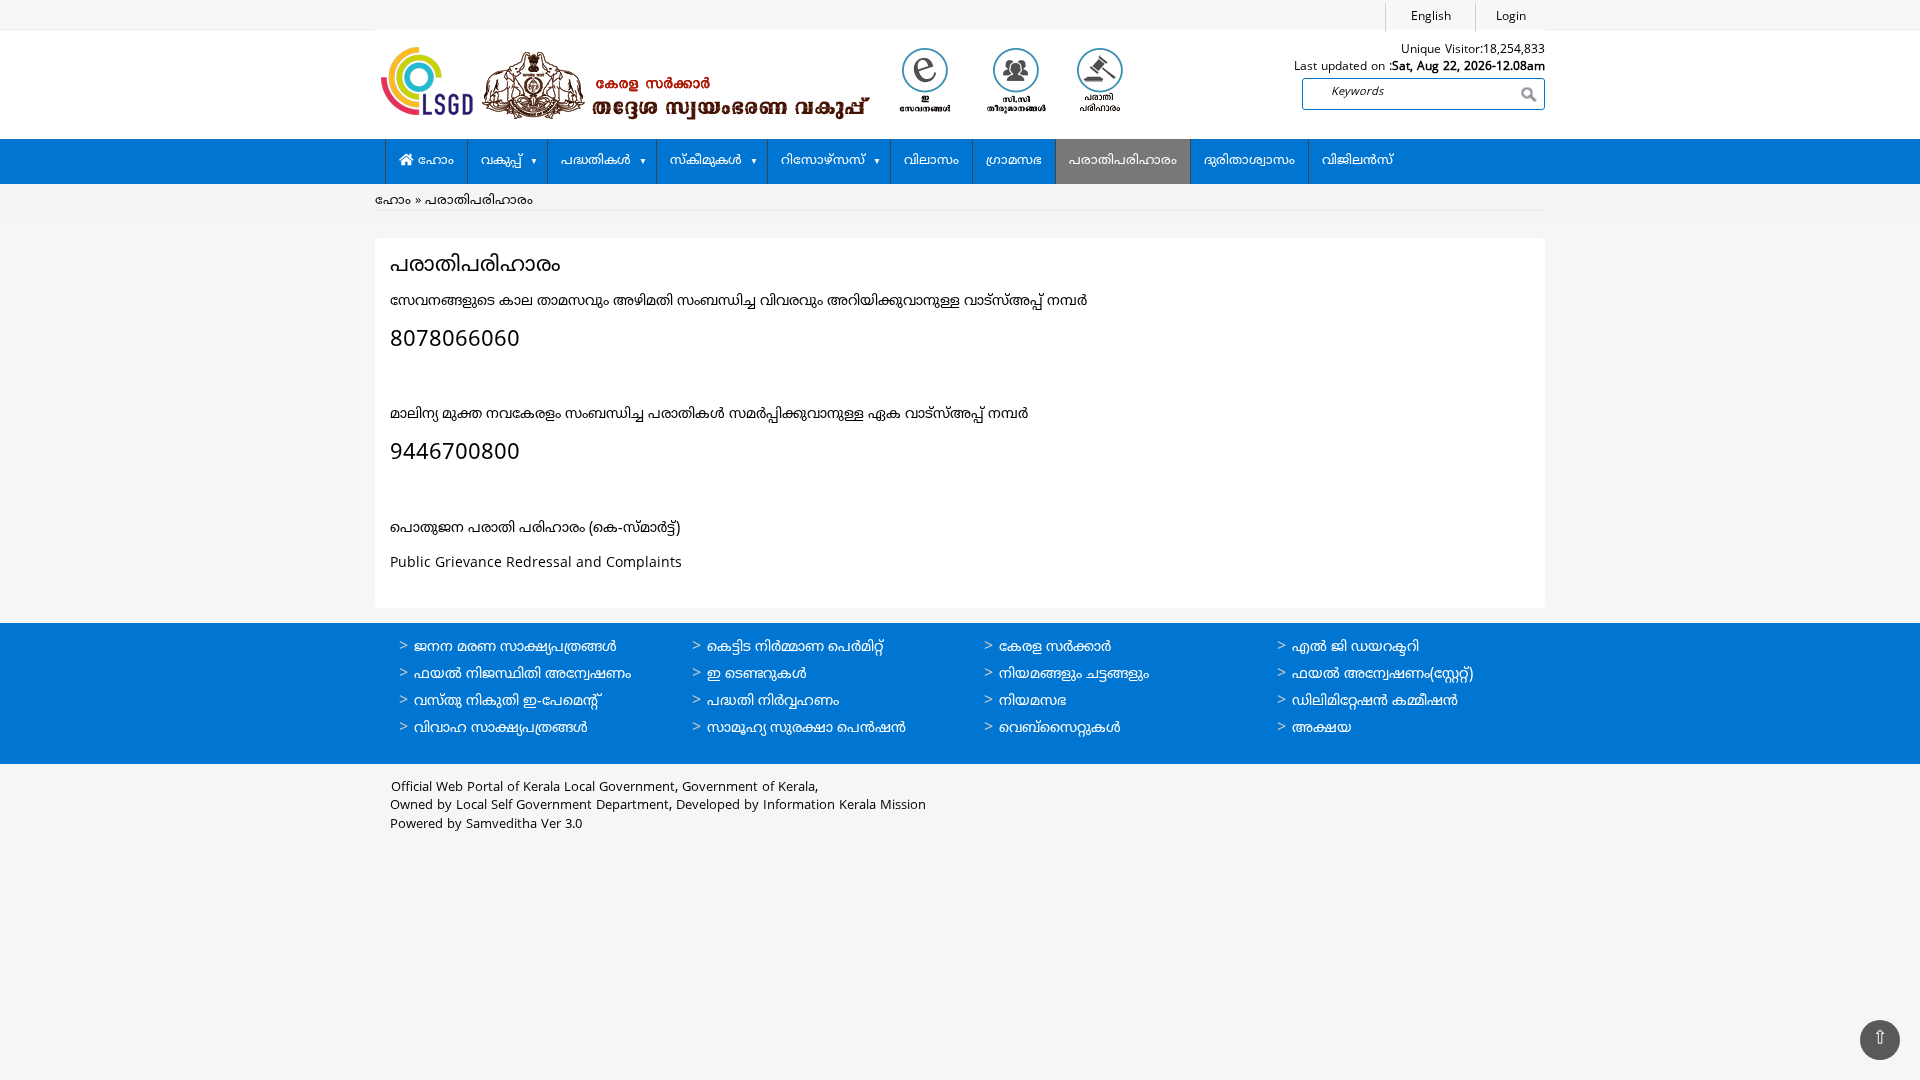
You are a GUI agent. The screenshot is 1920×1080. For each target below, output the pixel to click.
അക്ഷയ (1322, 728)
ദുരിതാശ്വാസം (1249, 161)
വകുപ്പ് (501, 161)
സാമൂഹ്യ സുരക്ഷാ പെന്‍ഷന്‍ (806, 728)
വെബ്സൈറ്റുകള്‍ (1060, 728)
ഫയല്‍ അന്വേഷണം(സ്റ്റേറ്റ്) (1382, 674)
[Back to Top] (1880, 1040)
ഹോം (434, 161)
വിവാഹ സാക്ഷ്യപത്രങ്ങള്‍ (501, 728)
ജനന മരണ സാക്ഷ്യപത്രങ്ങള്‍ (515, 647)
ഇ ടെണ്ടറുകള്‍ (757, 674)
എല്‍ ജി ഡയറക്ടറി (1355, 647)
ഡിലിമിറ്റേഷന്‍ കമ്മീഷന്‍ (1375, 701)
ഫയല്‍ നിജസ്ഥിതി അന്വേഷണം (522, 674)
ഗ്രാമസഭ (1014, 161)
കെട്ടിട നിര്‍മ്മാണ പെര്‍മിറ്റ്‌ (795, 647)
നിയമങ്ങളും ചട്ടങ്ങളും (1074, 674)
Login (1511, 17)
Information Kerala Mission (844, 806)
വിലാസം (931, 161)
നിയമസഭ (1032, 701)
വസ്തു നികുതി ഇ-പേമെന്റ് (507, 701)
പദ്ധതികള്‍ (596, 161)
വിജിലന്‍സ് (1357, 161)
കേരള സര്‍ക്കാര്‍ (1055, 647)
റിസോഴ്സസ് (823, 161)
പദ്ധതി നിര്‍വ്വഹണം (773, 701)
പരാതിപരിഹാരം (1123, 161)
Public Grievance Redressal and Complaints (536, 563)
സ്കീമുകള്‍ (706, 161)
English (1431, 17)
